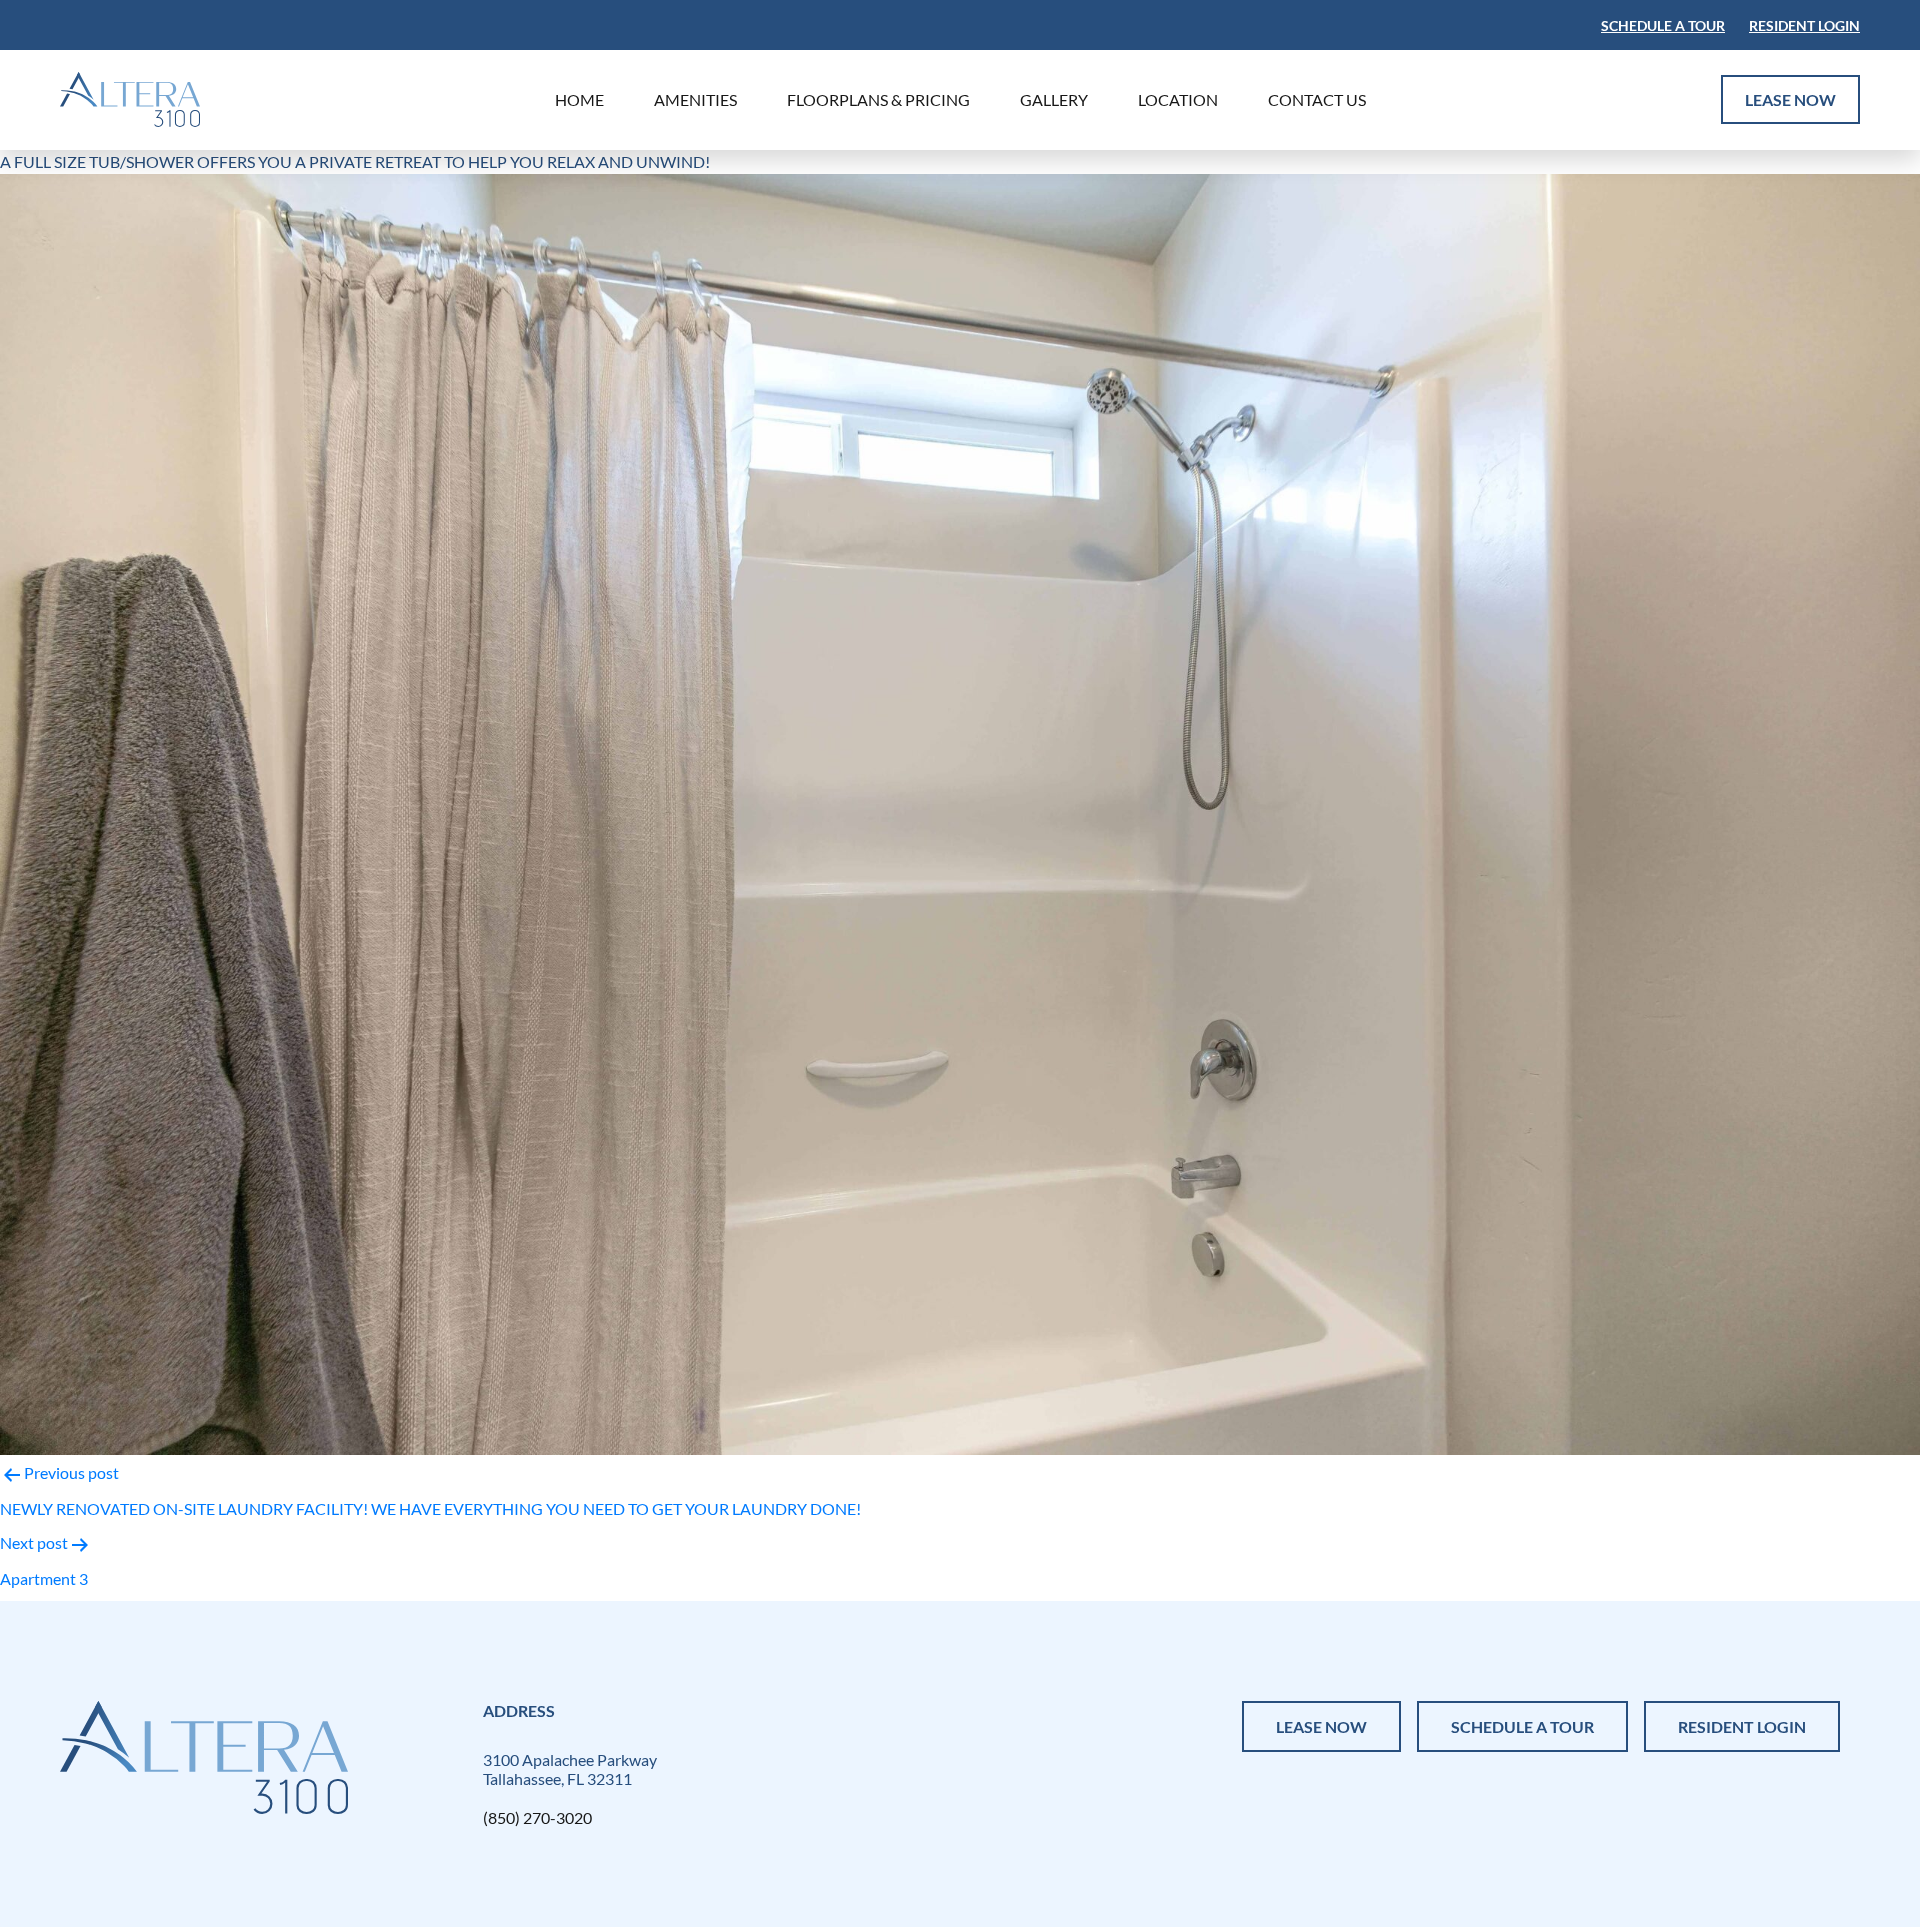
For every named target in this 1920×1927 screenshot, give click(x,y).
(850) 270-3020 (537, 1817)
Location (1178, 99)
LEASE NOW (1790, 99)
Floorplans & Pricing (878, 99)
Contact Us (1317, 99)
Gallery (1054, 99)
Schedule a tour (1663, 25)
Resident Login (1804, 25)
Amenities (695, 99)
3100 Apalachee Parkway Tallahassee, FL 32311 (570, 1769)
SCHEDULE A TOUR (1522, 1726)
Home (579, 99)
